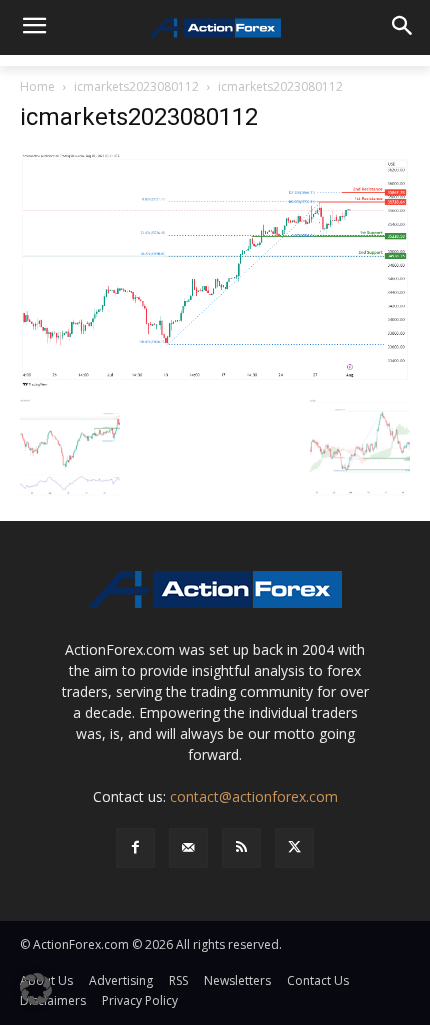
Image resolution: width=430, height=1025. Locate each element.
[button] (36, 989)
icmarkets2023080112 (136, 86)
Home (37, 86)
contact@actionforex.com (254, 796)
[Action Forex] (215, 28)
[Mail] (188, 847)
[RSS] (241, 847)
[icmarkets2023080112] (215, 269)
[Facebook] (135, 847)
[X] (294, 847)
